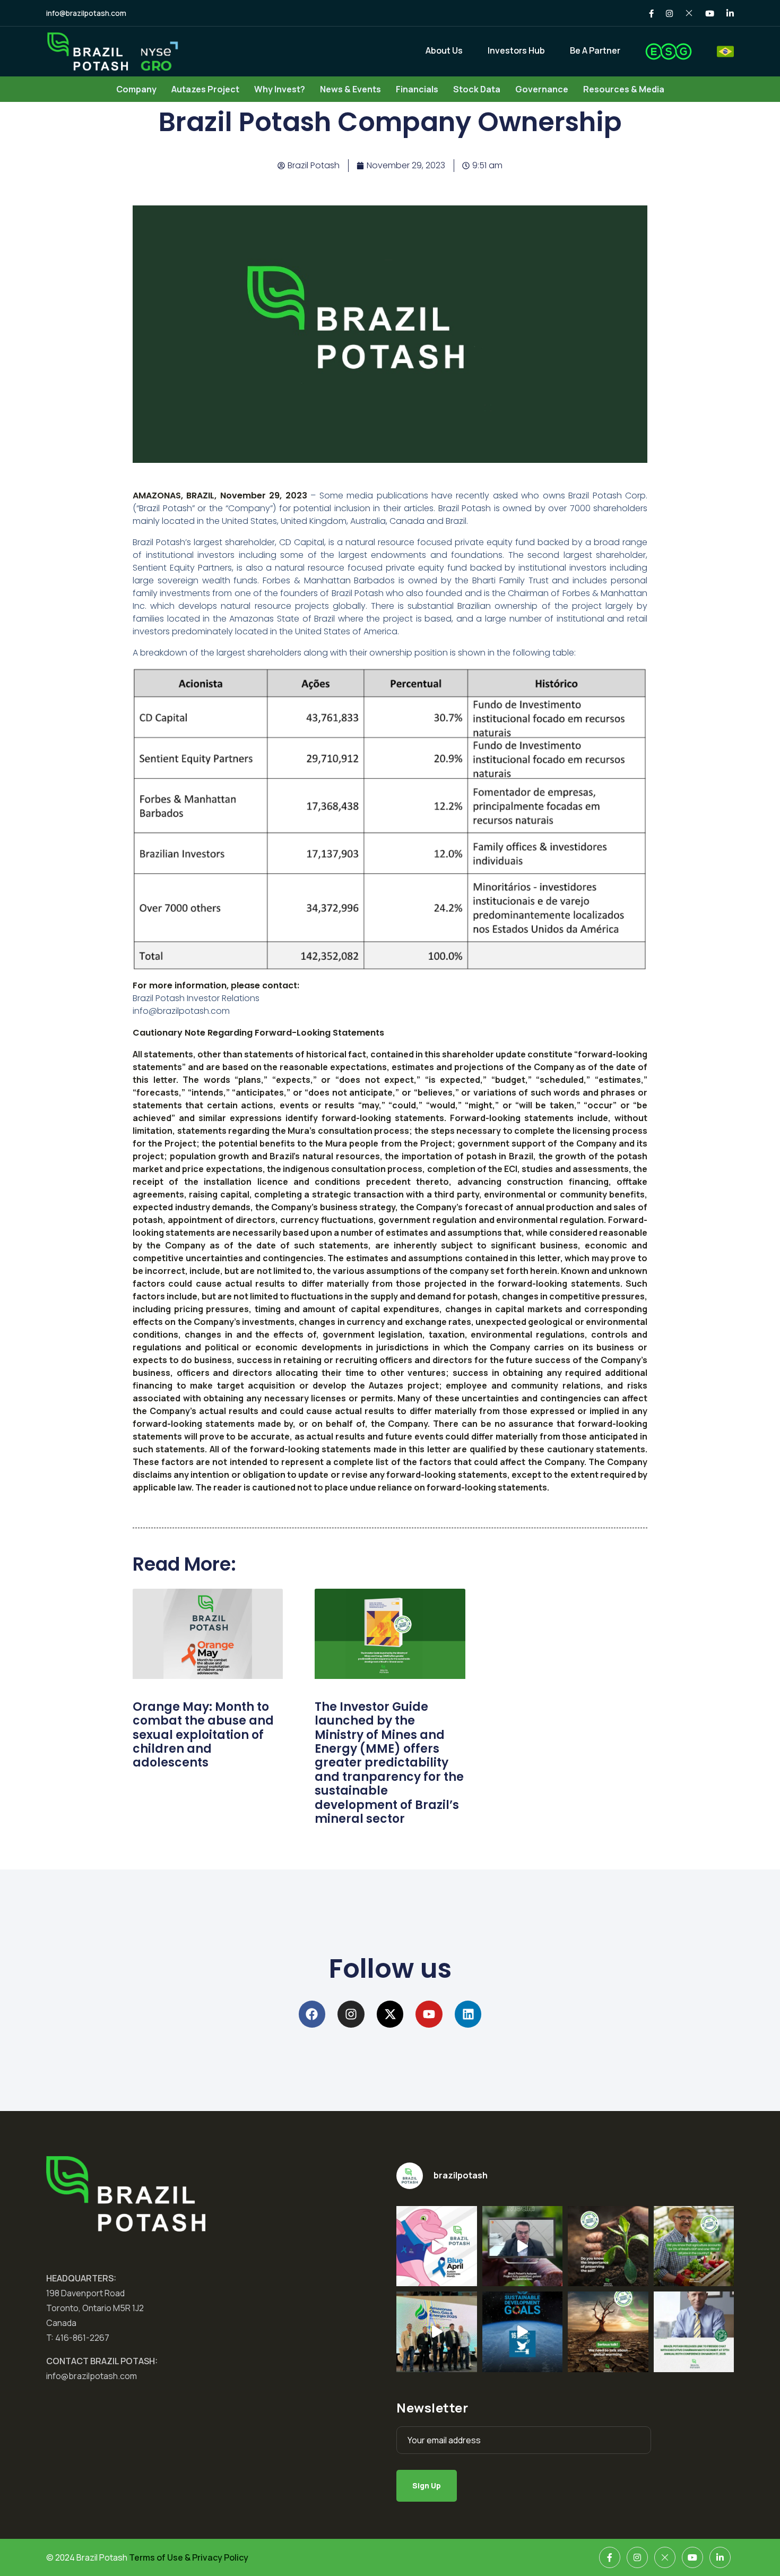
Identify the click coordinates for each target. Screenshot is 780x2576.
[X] (665, 2557)
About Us (444, 50)
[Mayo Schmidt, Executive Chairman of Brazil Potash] (694, 2332)
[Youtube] (429, 2014)
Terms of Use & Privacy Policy (189, 2557)
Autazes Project (205, 89)
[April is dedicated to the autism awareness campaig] (437, 2246)
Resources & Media (624, 89)
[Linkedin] (468, 2014)
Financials (417, 89)
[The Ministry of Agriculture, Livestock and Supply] (608, 2246)
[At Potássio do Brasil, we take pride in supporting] (694, 2246)
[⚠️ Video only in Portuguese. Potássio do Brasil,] (437, 2332)
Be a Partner (595, 50)
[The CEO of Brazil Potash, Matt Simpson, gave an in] (523, 2246)
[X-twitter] (390, 2014)
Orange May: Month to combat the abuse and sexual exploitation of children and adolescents (203, 1735)
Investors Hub (516, 50)
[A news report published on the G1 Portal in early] (608, 2332)
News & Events (350, 89)
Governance (542, 89)
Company (136, 89)
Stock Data (477, 89)
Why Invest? (280, 89)
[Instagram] (351, 2014)
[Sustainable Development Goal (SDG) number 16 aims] (523, 2332)
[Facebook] (312, 2014)
